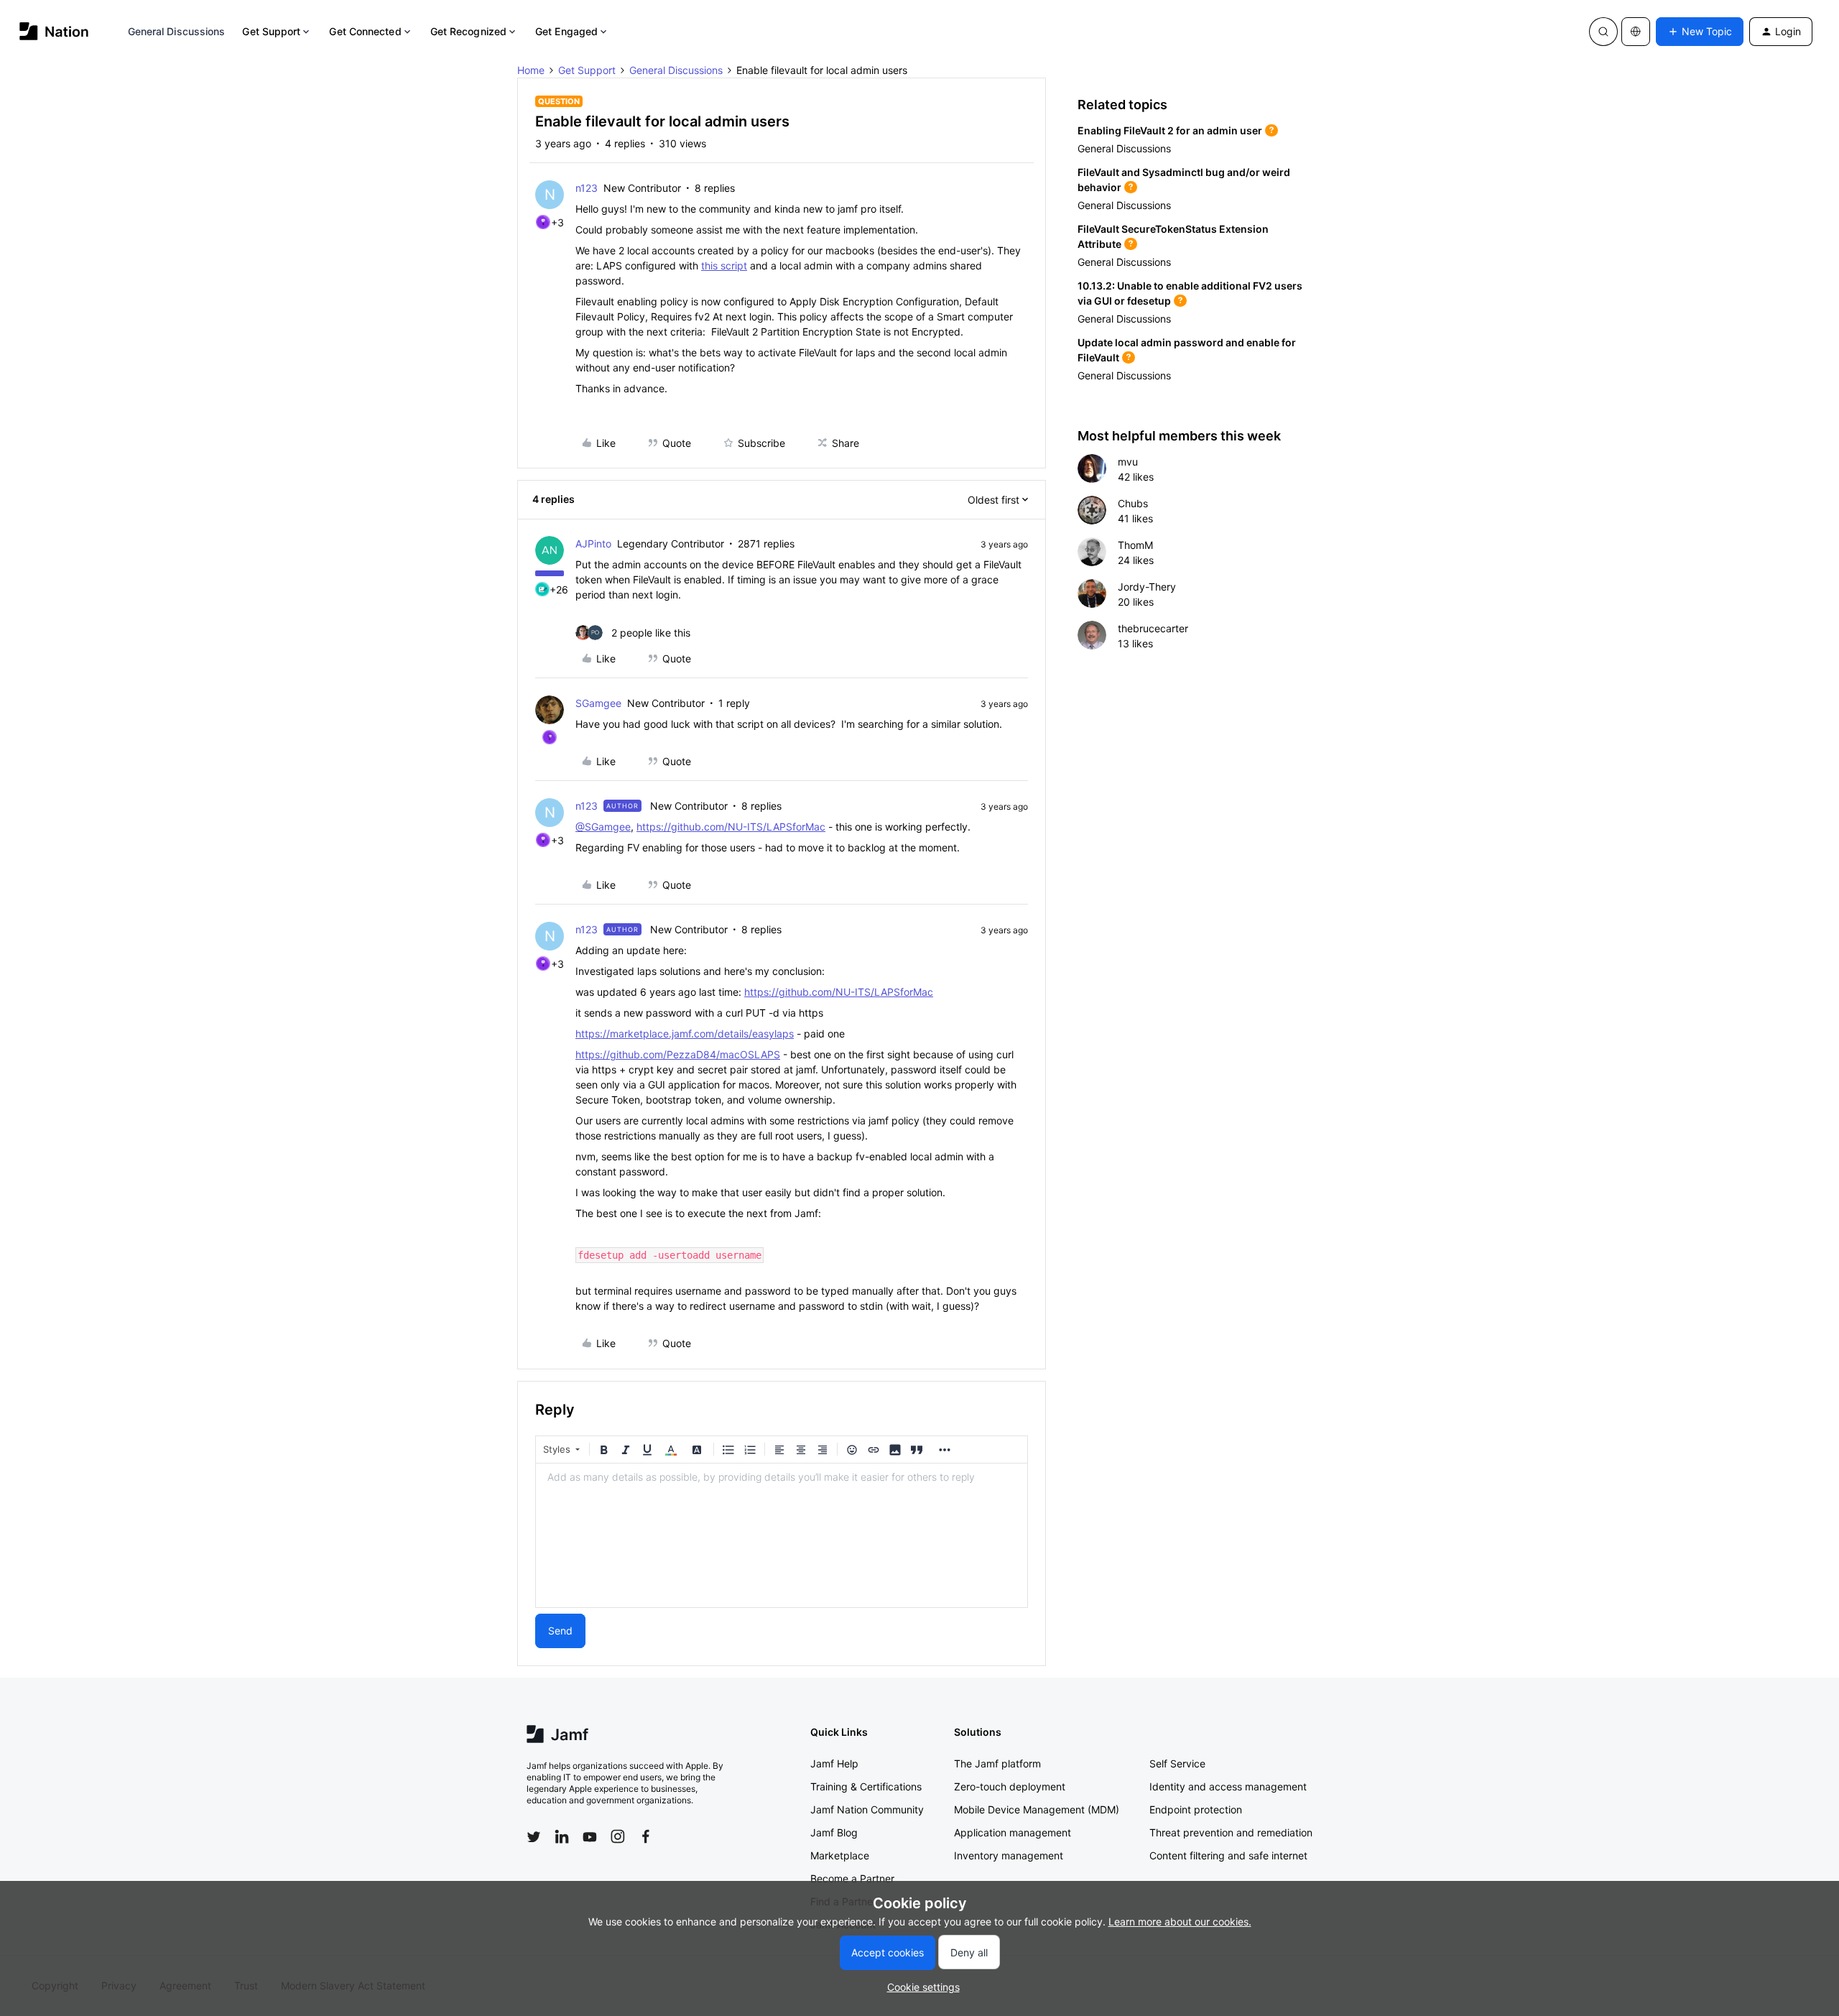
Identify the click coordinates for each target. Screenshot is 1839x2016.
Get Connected (365, 31)
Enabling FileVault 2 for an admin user (1170, 130)
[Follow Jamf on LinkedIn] (562, 1836)
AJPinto (593, 544)
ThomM (1135, 545)
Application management (1013, 1832)
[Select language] (1636, 32)
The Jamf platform (997, 1763)
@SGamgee (603, 827)
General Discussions (177, 31)
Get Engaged (566, 31)
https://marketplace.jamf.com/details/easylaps (685, 1034)
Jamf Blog (834, 1832)
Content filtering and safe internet (1228, 1855)
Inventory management (1009, 1855)
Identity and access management (1228, 1786)
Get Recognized (468, 31)
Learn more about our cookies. (1180, 1922)
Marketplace (840, 1855)
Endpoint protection (1196, 1809)
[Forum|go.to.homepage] (54, 31)
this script (724, 265)
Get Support (271, 31)
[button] (1700, 32)
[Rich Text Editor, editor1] (782, 1535)
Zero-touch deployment (1010, 1786)
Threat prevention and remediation (1231, 1832)
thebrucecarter (1153, 628)
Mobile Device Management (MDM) (1037, 1809)
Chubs (1133, 503)
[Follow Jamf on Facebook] (646, 1836)
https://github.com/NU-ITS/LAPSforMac (731, 827)
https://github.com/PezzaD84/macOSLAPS (678, 1054)
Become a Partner (852, 1878)
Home (531, 70)
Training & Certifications (866, 1786)
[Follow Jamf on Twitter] (534, 1837)
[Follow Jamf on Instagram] (618, 1836)
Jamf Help (834, 1763)
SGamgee (598, 703)
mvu (1128, 462)
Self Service (1177, 1763)
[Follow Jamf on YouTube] (590, 1836)
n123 (587, 188)
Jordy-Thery (1147, 587)
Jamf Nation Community (867, 1809)
